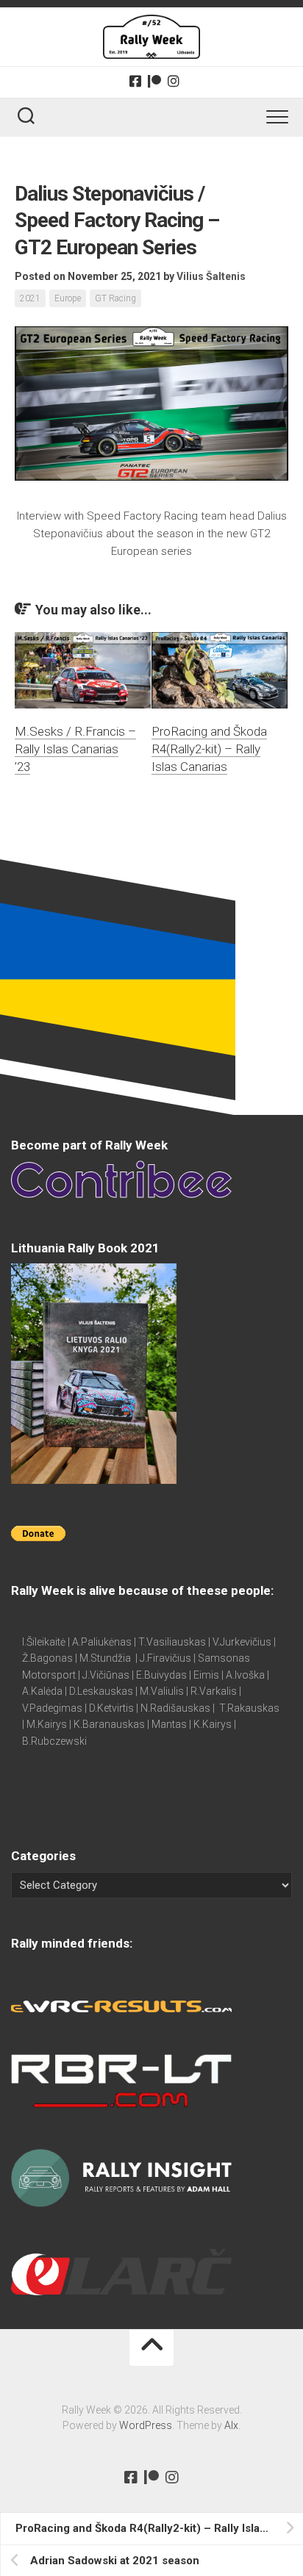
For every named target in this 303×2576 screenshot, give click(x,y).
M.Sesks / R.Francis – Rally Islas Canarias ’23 (75, 749)
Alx (231, 2425)
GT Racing (115, 298)
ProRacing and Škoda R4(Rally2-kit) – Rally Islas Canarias (209, 749)
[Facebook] (135, 81)
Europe (68, 298)
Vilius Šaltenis (211, 276)
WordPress (146, 2425)
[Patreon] (154, 81)
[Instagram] (174, 81)
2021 (30, 298)
